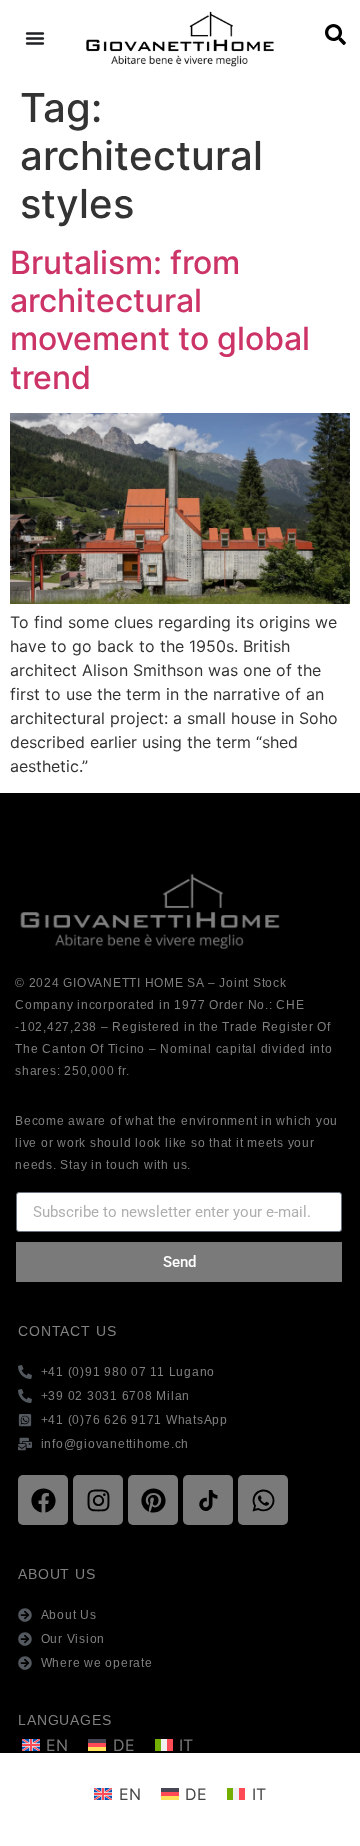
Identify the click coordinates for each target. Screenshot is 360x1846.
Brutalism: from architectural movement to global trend (160, 320)
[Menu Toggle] (35, 38)
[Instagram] (98, 1500)
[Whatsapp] (263, 1500)
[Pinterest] (153, 1500)
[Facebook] (43, 1500)
